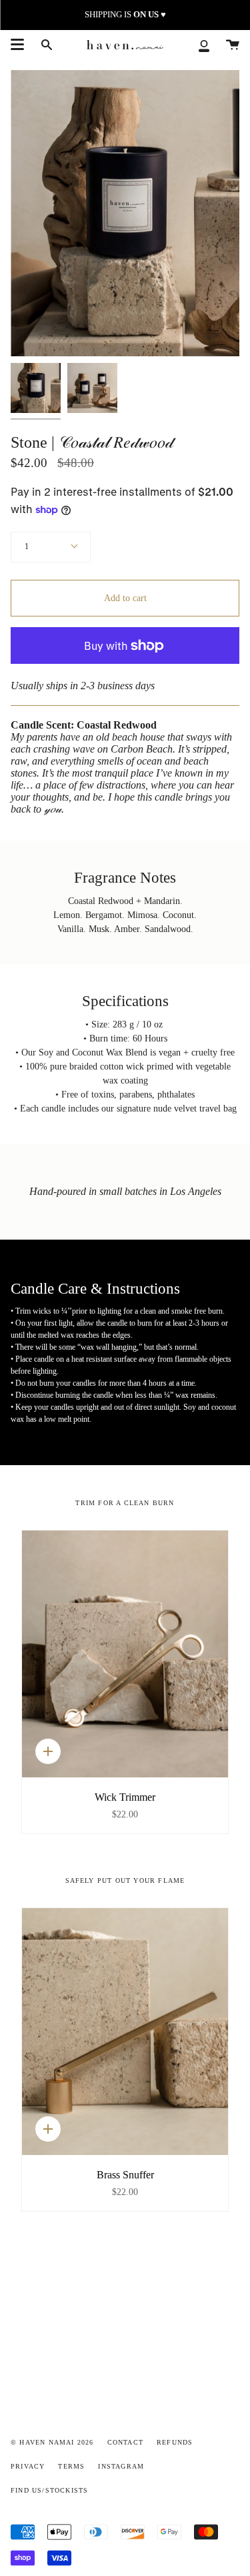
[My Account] (204, 45)
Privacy (28, 2466)
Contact (125, 2442)
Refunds (175, 2442)
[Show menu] (17, 45)
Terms (71, 2466)
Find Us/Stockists (49, 2490)
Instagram (121, 2466)
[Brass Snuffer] (125, 2032)
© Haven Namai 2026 (52, 2442)
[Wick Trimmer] (125, 1654)
